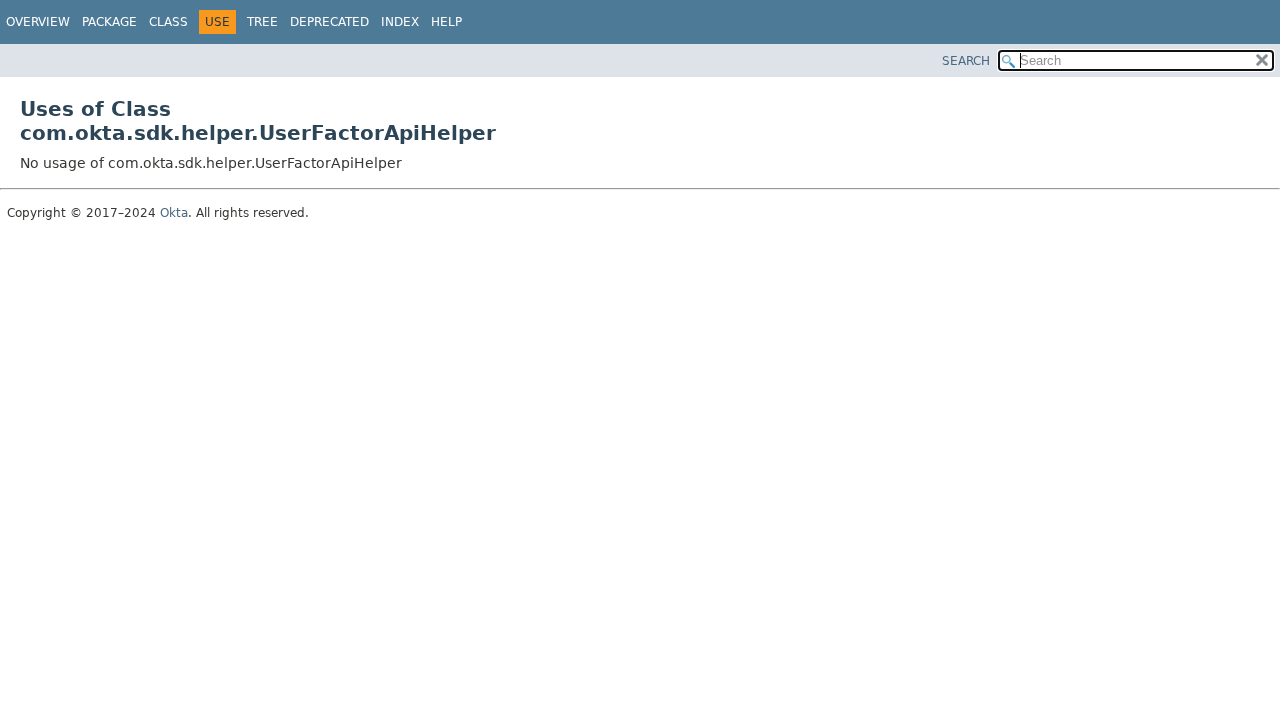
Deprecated (329, 22)
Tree (262, 22)
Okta (174, 213)
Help (446, 22)
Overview (38, 22)
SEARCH (966, 61)
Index (400, 22)
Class (168, 22)
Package (109, 22)
